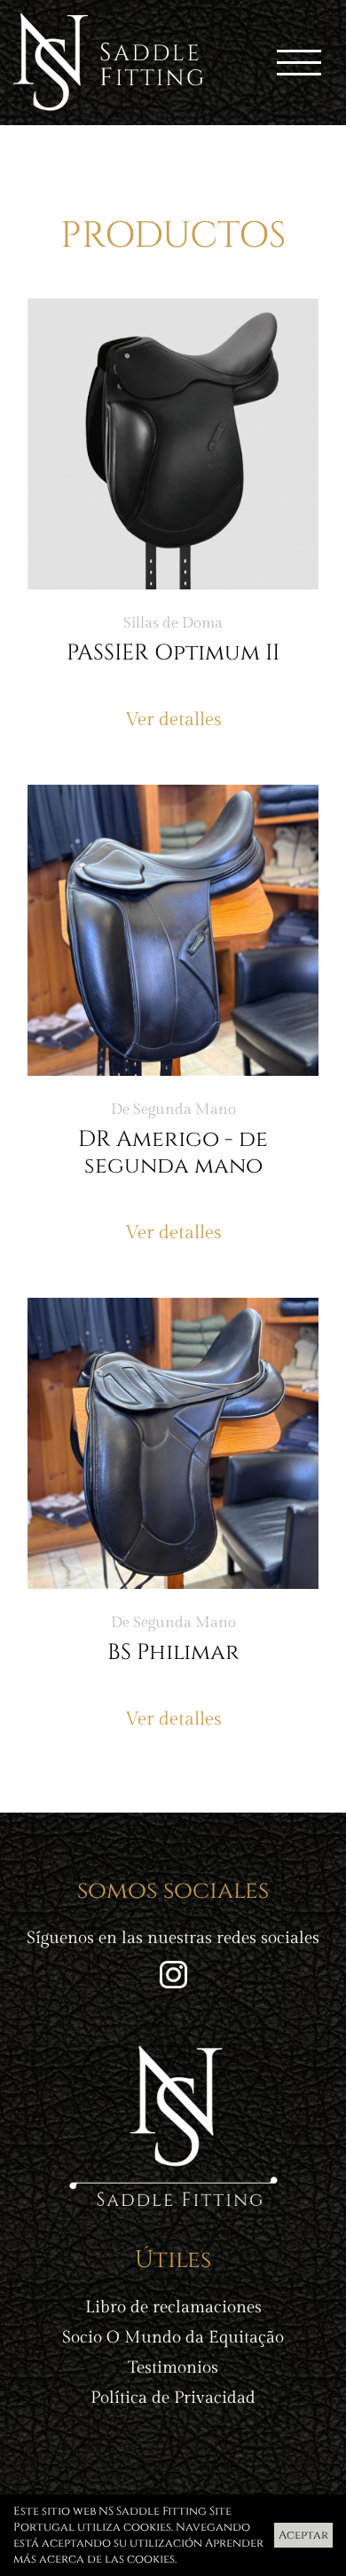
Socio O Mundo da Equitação (173, 2338)
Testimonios (173, 2368)
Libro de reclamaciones (173, 2307)
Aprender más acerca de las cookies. (138, 2551)
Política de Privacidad (173, 2398)
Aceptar (303, 2535)
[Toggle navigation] (299, 63)
